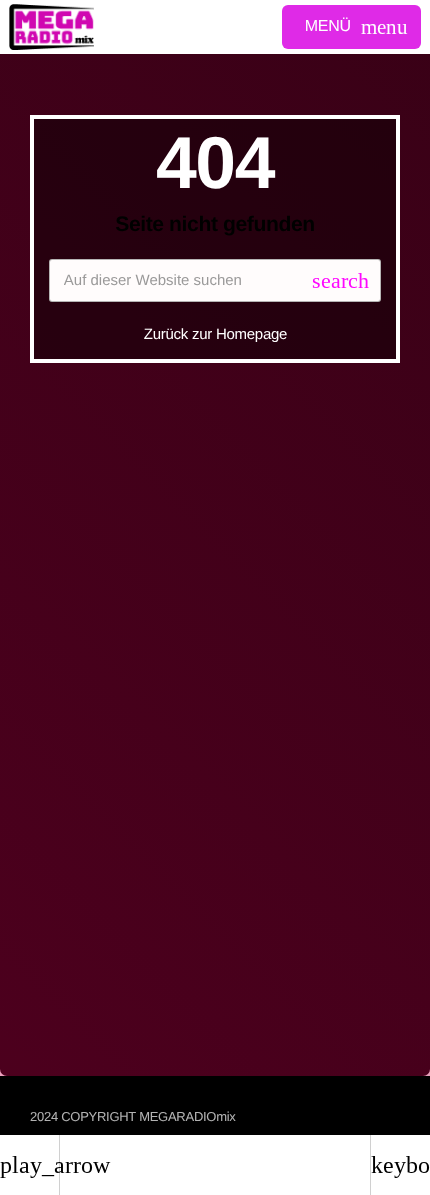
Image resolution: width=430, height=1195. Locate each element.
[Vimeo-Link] (51, 27)
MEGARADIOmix (187, 1116)
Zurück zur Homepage (215, 334)
